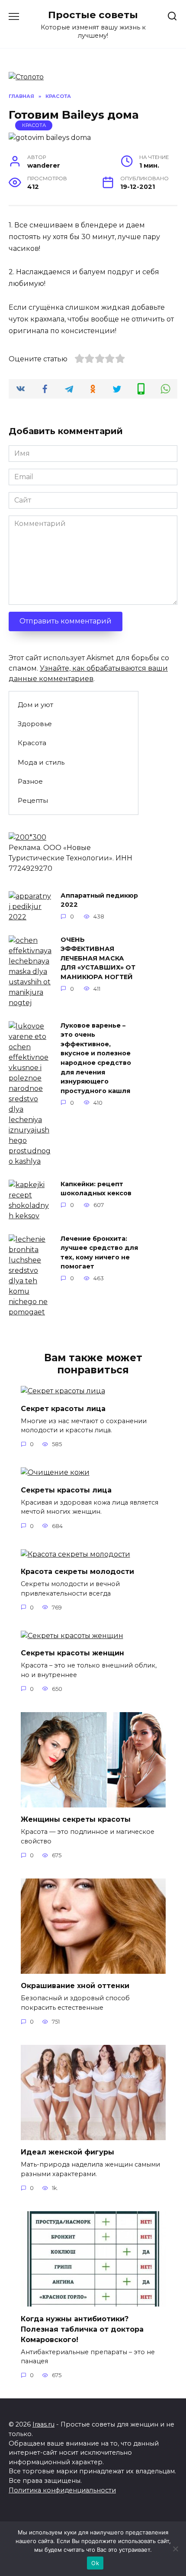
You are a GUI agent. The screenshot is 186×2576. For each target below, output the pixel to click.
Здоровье (35, 724)
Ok (95, 2563)
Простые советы (93, 15)
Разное (30, 781)
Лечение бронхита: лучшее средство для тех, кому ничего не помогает (99, 1253)
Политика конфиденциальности (62, 2490)
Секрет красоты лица (63, 1408)
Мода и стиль (41, 762)
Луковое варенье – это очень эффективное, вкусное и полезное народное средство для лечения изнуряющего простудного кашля (96, 1058)
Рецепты (33, 800)
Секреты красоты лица (66, 1490)
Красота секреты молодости (77, 1572)
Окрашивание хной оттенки (75, 1986)
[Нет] (175, 2549)
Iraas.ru (43, 2424)
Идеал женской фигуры (67, 2152)
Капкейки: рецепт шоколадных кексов (96, 1189)
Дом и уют (35, 705)
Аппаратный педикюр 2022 (99, 900)
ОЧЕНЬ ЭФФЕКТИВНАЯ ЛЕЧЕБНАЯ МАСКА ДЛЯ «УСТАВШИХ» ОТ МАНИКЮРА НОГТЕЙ (98, 958)
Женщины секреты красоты (76, 1819)
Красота (34, 125)
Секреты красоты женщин (72, 1653)
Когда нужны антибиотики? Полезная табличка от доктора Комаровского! (82, 2329)
